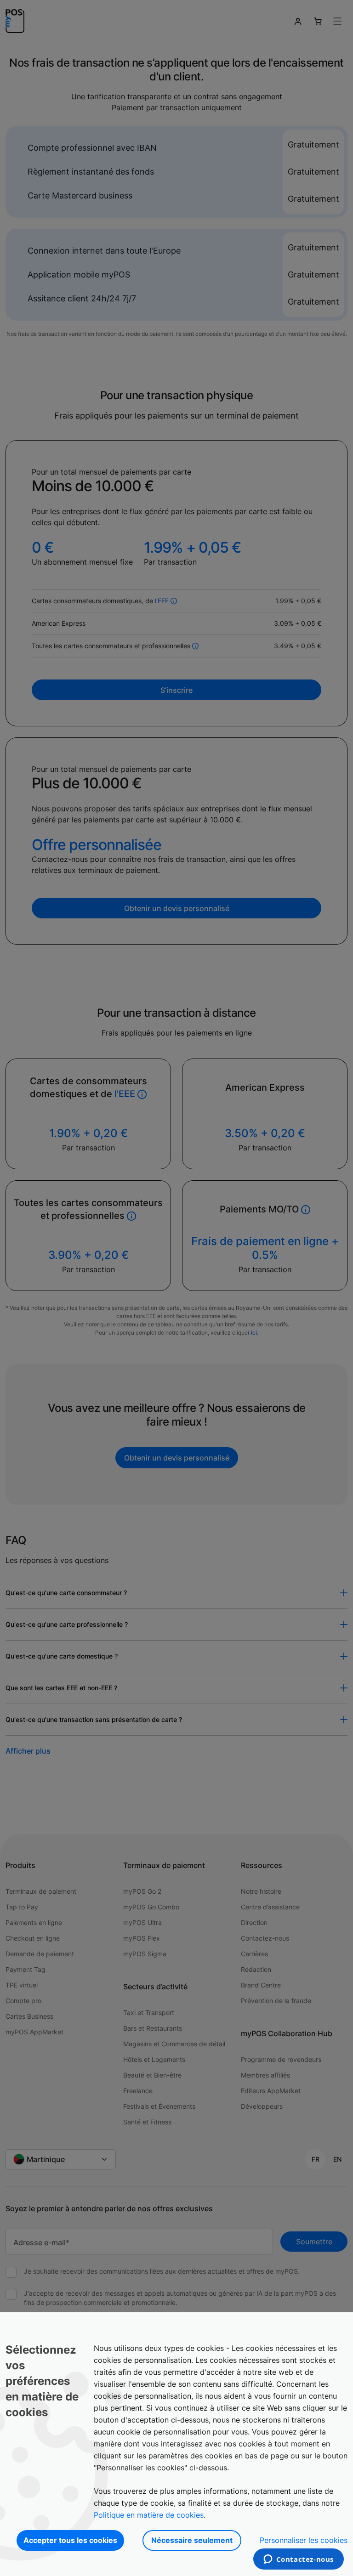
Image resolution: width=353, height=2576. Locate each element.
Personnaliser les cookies (304, 2540)
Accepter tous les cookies (70, 2540)
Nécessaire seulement (192, 2540)
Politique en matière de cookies (149, 2515)
